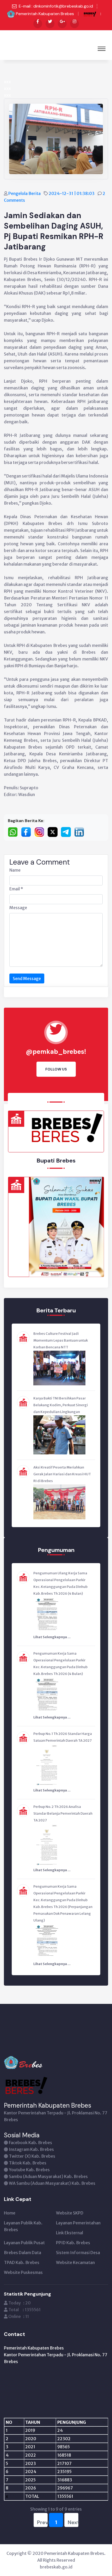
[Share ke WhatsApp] (14, 832)
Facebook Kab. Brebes (30, 2143)
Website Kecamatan (75, 2262)
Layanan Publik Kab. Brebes (23, 2226)
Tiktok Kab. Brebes (28, 2163)
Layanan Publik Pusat (24, 2243)
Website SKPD (70, 2213)
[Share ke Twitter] (54, 832)
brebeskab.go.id (56, 2567)
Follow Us (56, 1069)
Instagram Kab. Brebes (31, 2149)
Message (18, 908)
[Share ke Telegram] (68, 832)
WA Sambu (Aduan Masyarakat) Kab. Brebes (52, 2183)
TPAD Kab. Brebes (22, 2262)
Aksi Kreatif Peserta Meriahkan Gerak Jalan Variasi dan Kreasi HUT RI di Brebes (62, 1474)
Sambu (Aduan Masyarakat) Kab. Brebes (48, 2176)
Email (16, 889)
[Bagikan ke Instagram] (41, 832)
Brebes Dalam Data (23, 2253)
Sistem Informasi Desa (78, 2253)
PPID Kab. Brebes (73, 2243)
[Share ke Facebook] (28, 832)
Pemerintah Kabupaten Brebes (45, 14)
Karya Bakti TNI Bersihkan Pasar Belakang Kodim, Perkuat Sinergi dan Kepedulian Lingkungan (61, 1405)
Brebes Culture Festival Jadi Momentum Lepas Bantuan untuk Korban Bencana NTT (61, 1340)
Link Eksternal (70, 2233)
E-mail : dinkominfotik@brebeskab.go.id (56, 6)
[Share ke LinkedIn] (80, 832)
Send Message (27, 978)
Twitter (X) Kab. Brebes (32, 2156)
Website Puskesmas (23, 2272)
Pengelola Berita (25, 193)
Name (15, 870)
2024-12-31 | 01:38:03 (72, 193)
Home (10, 2213)
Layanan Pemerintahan (78, 2223)
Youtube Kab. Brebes (29, 2170)
